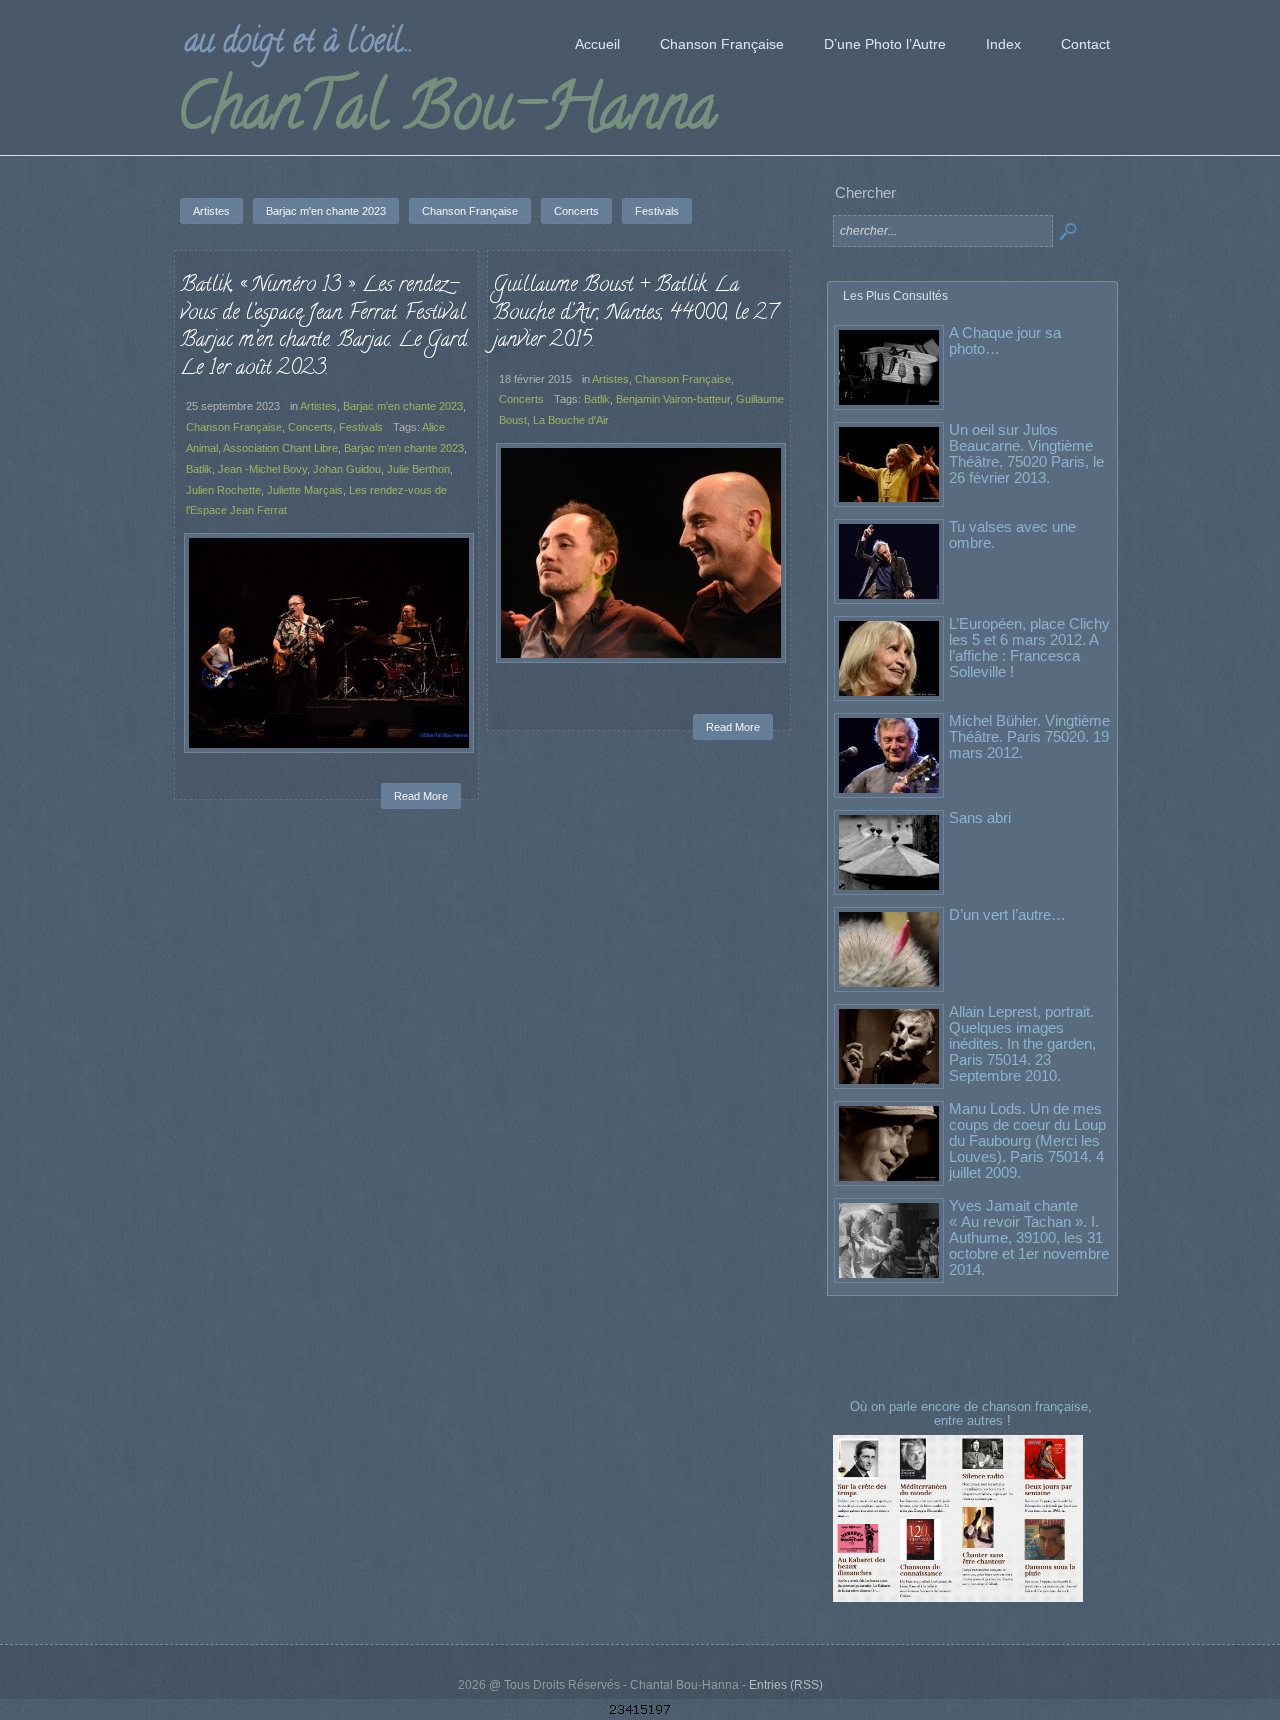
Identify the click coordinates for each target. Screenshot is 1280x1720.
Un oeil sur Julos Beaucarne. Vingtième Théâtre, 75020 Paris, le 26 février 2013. (1026, 453)
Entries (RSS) (786, 1685)
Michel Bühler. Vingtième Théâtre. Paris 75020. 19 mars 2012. (1029, 736)
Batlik (199, 469)
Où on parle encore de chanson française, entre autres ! (973, 1413)
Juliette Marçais (305, 490)
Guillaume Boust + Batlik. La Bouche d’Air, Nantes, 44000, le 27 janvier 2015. (635, 313)
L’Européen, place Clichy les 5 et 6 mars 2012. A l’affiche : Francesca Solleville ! (1029, 647)
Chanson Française (234, 427)
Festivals (361, 427)
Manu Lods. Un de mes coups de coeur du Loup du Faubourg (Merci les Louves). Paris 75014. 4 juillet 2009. (1027, 1140)
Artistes (318, 406)
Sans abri (980, 817)
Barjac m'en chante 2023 (403, 406)
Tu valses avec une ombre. (1012, 534)
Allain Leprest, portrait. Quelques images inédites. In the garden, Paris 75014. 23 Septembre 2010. (1022, 1043)
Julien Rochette (223, 490)
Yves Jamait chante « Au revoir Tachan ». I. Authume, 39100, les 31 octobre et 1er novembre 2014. (1029, 1237)
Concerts (310, 427)
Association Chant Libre (280, 448)
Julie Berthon (418, 469)
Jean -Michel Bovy (262, 469)
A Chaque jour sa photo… (1005, 340)
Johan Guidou (347, 469)
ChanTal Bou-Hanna (446, 114)
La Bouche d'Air (571, 420)
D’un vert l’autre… (1007, 914)
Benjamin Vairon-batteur (673, 399)
